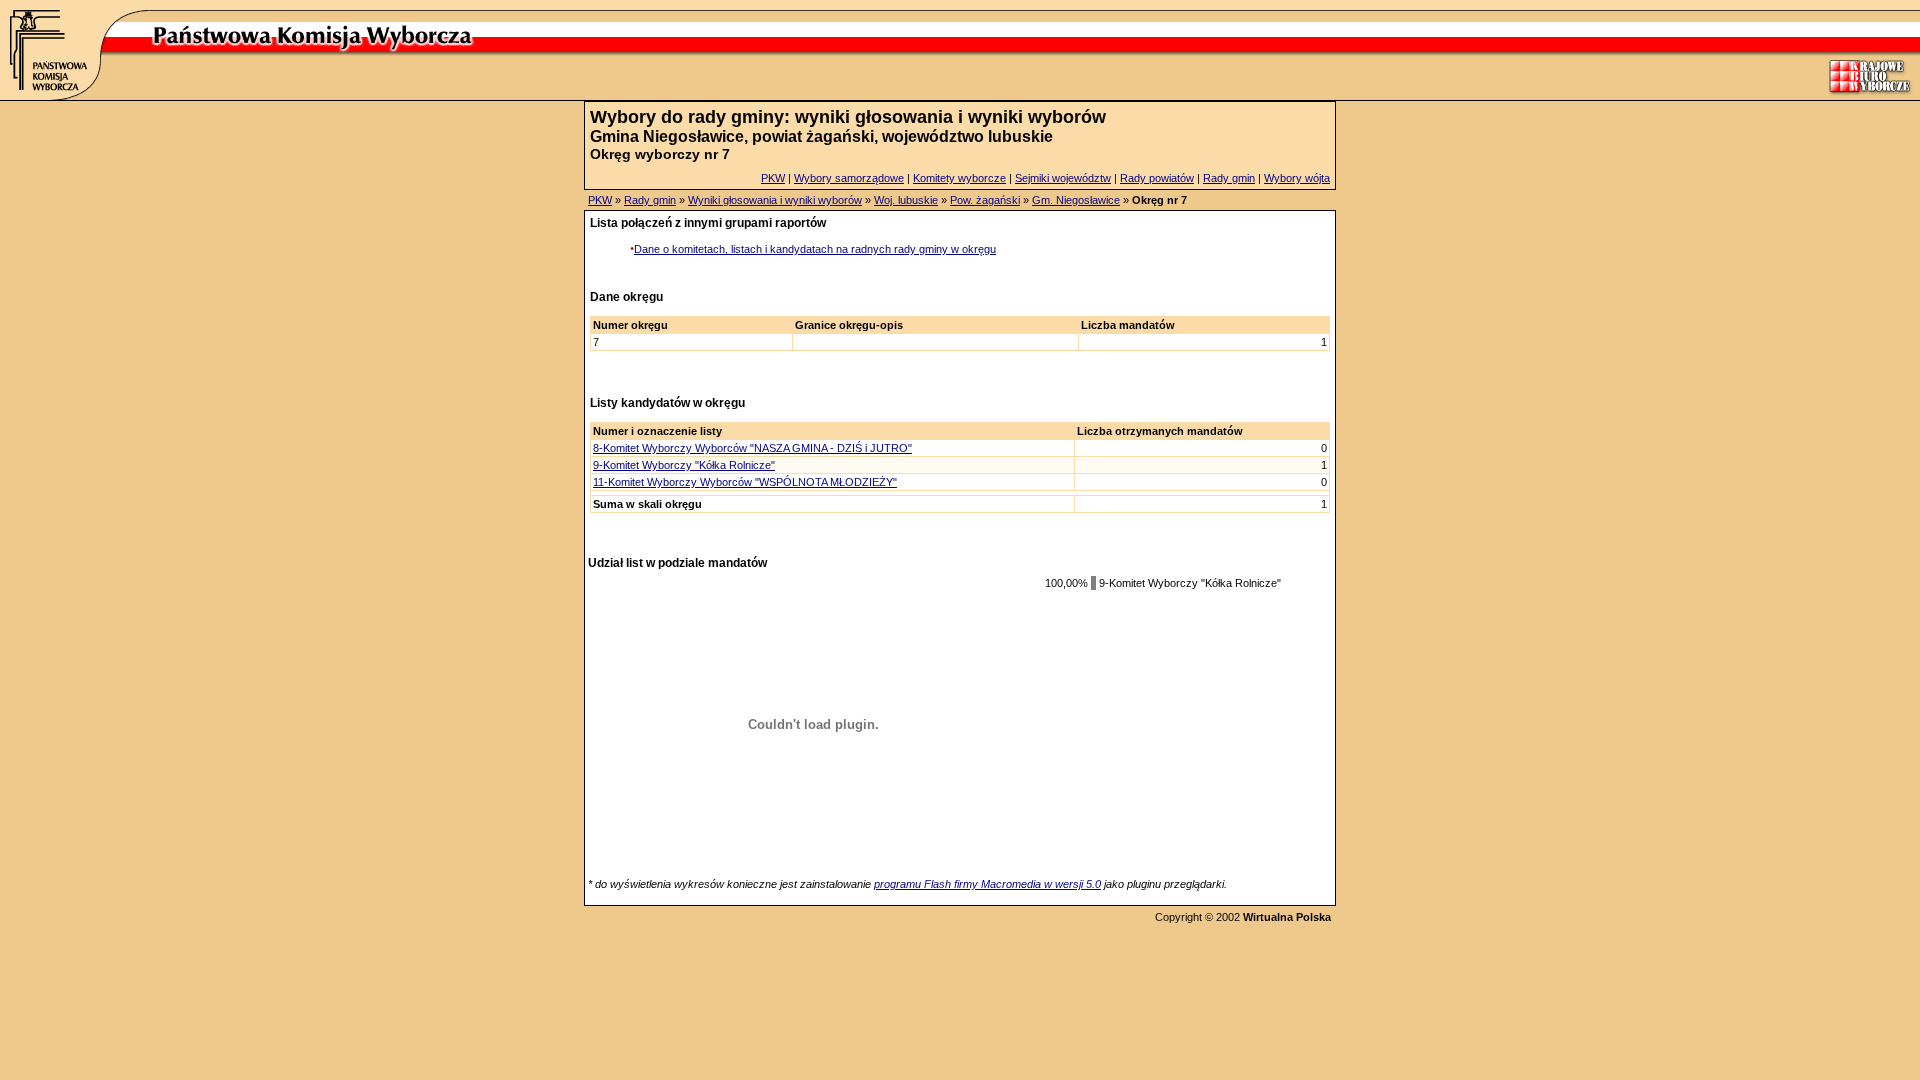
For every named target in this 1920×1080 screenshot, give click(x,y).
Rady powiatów (1157, 178)
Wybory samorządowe (849, 178)
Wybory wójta (1297, 178)
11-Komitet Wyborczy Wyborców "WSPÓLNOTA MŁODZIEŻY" (745, 482)
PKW (773, 178)
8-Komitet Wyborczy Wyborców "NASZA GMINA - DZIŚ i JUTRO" (752, 448)
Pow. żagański (985, 200)
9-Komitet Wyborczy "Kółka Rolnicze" (684, 465)
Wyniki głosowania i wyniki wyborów (775, 200)
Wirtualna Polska (1287, 917)
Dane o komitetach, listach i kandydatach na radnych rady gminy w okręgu (815, 249)
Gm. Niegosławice (1076, 200)
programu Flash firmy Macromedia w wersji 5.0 (987, 884)
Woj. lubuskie (906, 200)
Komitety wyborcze (959, 178)
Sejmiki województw (1063, 178)
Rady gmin (1229, 178)
